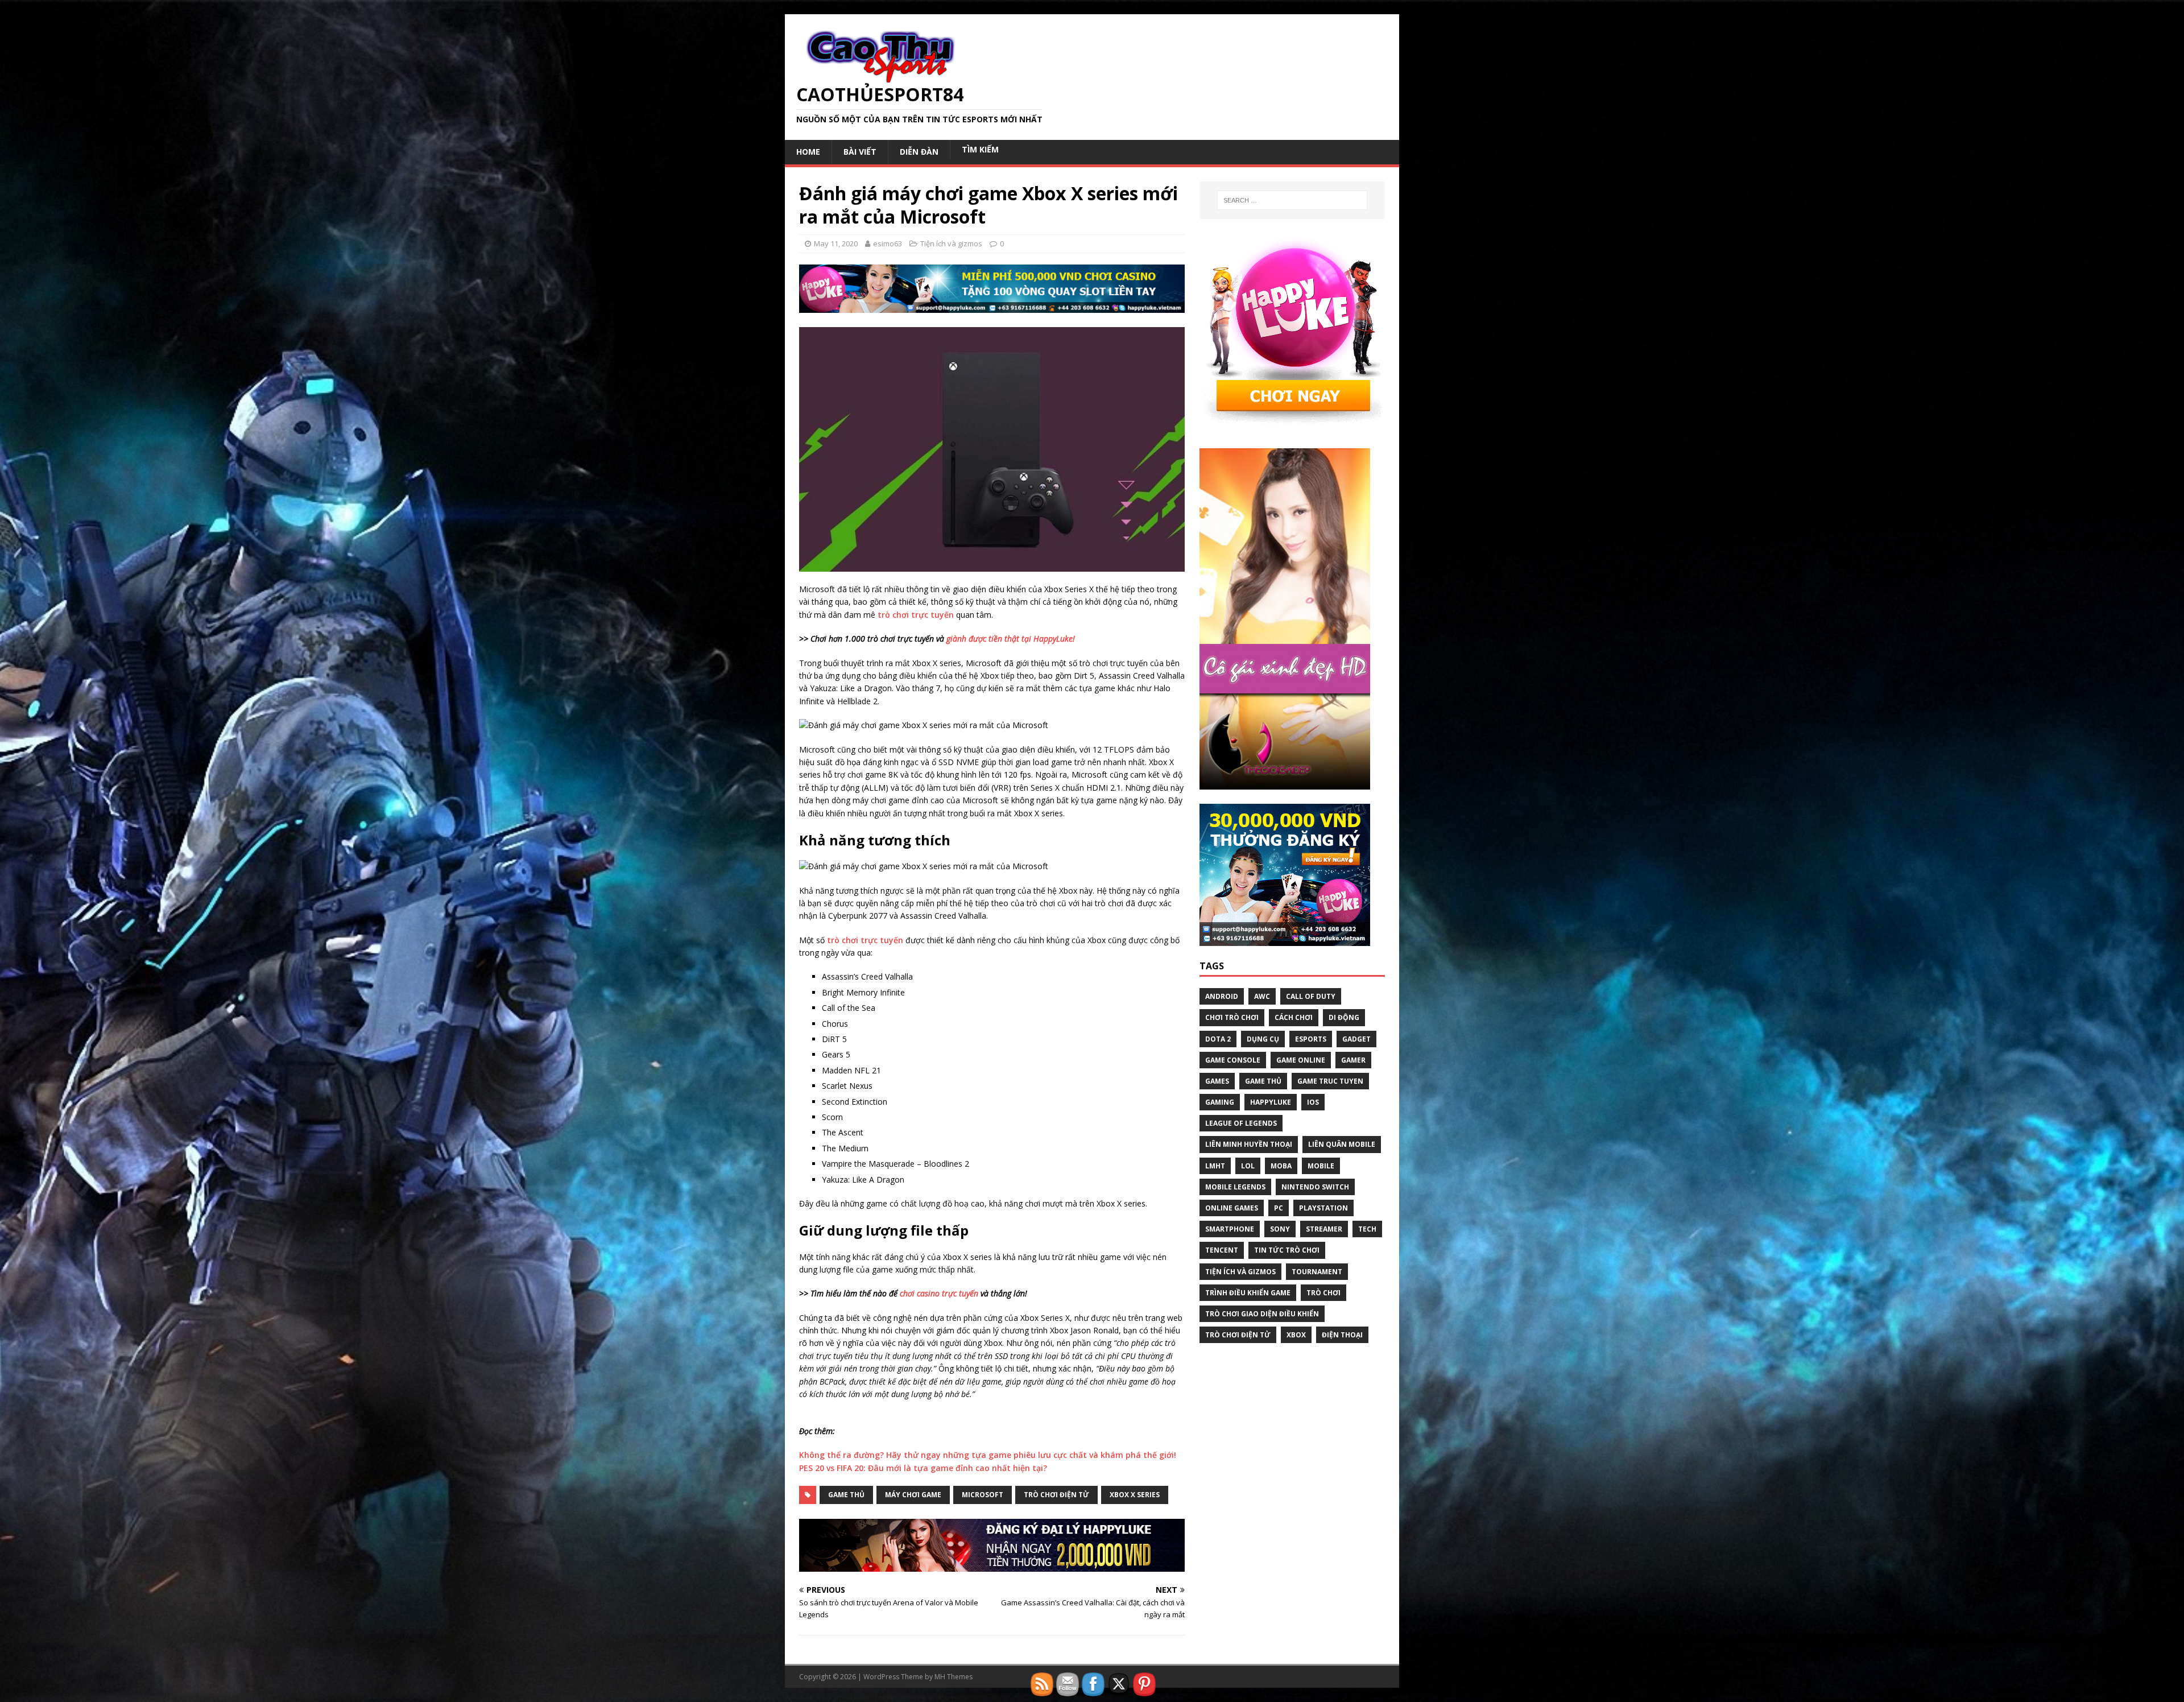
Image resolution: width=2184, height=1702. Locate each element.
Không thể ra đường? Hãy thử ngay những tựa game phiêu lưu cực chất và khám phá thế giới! (988, 1455)
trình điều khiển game (1248, 1293)
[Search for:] (1292, 200)
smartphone (1230, 1229)
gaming (1220, 1102)
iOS (1313, 1102)
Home (808, 152)
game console (1233, 1060)
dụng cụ (1263, 1039)
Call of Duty (1311, 996)
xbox (1296, 1335)
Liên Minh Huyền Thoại (1249, 1144)
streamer (1324, 1229)
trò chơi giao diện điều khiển (1262, 1314)
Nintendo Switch (1315, 1187)
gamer (1353, 1060)
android (1222, 996)
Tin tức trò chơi (1287, 1250)
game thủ (846, 1495)
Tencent (1222, 1250)
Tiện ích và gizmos (951, 243)
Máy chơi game (913, 1495)
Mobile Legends (1235, 1187)
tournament (1317, 1272)
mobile (1321, 1166)
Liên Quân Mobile (1342, 1144)
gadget (1356, 1039)
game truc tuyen (1330, 1081)
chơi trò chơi (1232, 1017)
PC (1279, 1208)
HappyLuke (1271, 1102)
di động (1344, 1017)
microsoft (983, 1495)
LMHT (1215, 1166)
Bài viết (860, 152)
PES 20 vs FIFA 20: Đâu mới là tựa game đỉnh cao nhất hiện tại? (923, 1468)
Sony (1280, 1229)
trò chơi (1323, 1293)
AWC (1262, 996)
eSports (1311, 1039)
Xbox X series (1135, 1495)
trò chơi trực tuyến (916, 615)
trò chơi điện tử (1056, 1495)
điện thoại (1342, 1335)
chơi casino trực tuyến (939, 1293)
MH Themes (954, 1677)
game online (1301, 1060)
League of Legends (1241, 1123)
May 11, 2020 (836, 243)
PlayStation (1323, 1208)
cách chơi (1294, 1017)
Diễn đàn (919, 152)
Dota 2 (1218, 1039)
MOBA (1281, 1166)
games (1217, 1081)
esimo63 (888, 243)
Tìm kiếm (980, 149)
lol (1248, 1166)
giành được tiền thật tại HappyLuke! (1011, 639)
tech (1367, 1229)
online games (1232, 1208)
